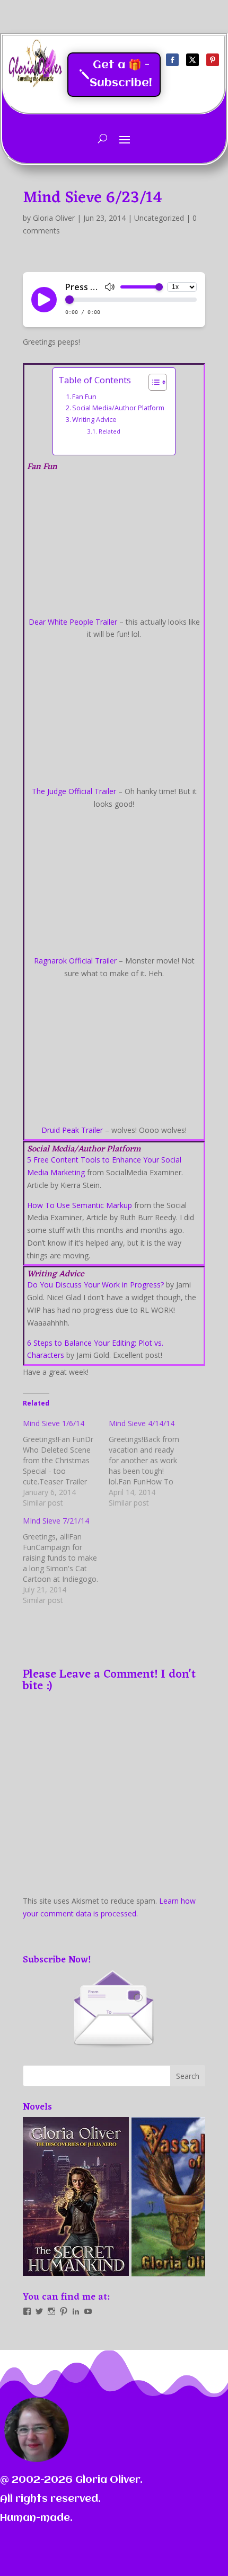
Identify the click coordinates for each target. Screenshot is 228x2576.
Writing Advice (94, 420)
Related (109, 431)
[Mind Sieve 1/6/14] (66, 1463)
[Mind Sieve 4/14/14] (152, 1463)
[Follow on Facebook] (172, 60)
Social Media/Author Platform (118, 408)
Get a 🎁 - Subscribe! (121, 74)
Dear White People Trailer (73, 622)
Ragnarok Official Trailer (75, 961)
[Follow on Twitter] (192, 60)
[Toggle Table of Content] (152, 382)
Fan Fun (84, 397)
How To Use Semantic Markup (80, 1205)
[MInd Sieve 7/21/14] (66, 1561)
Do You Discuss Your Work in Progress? (95, 1285)
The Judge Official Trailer (74, 791)
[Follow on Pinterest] (213, 60)
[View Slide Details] (76, 2196)
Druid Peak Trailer (72, 1130)
